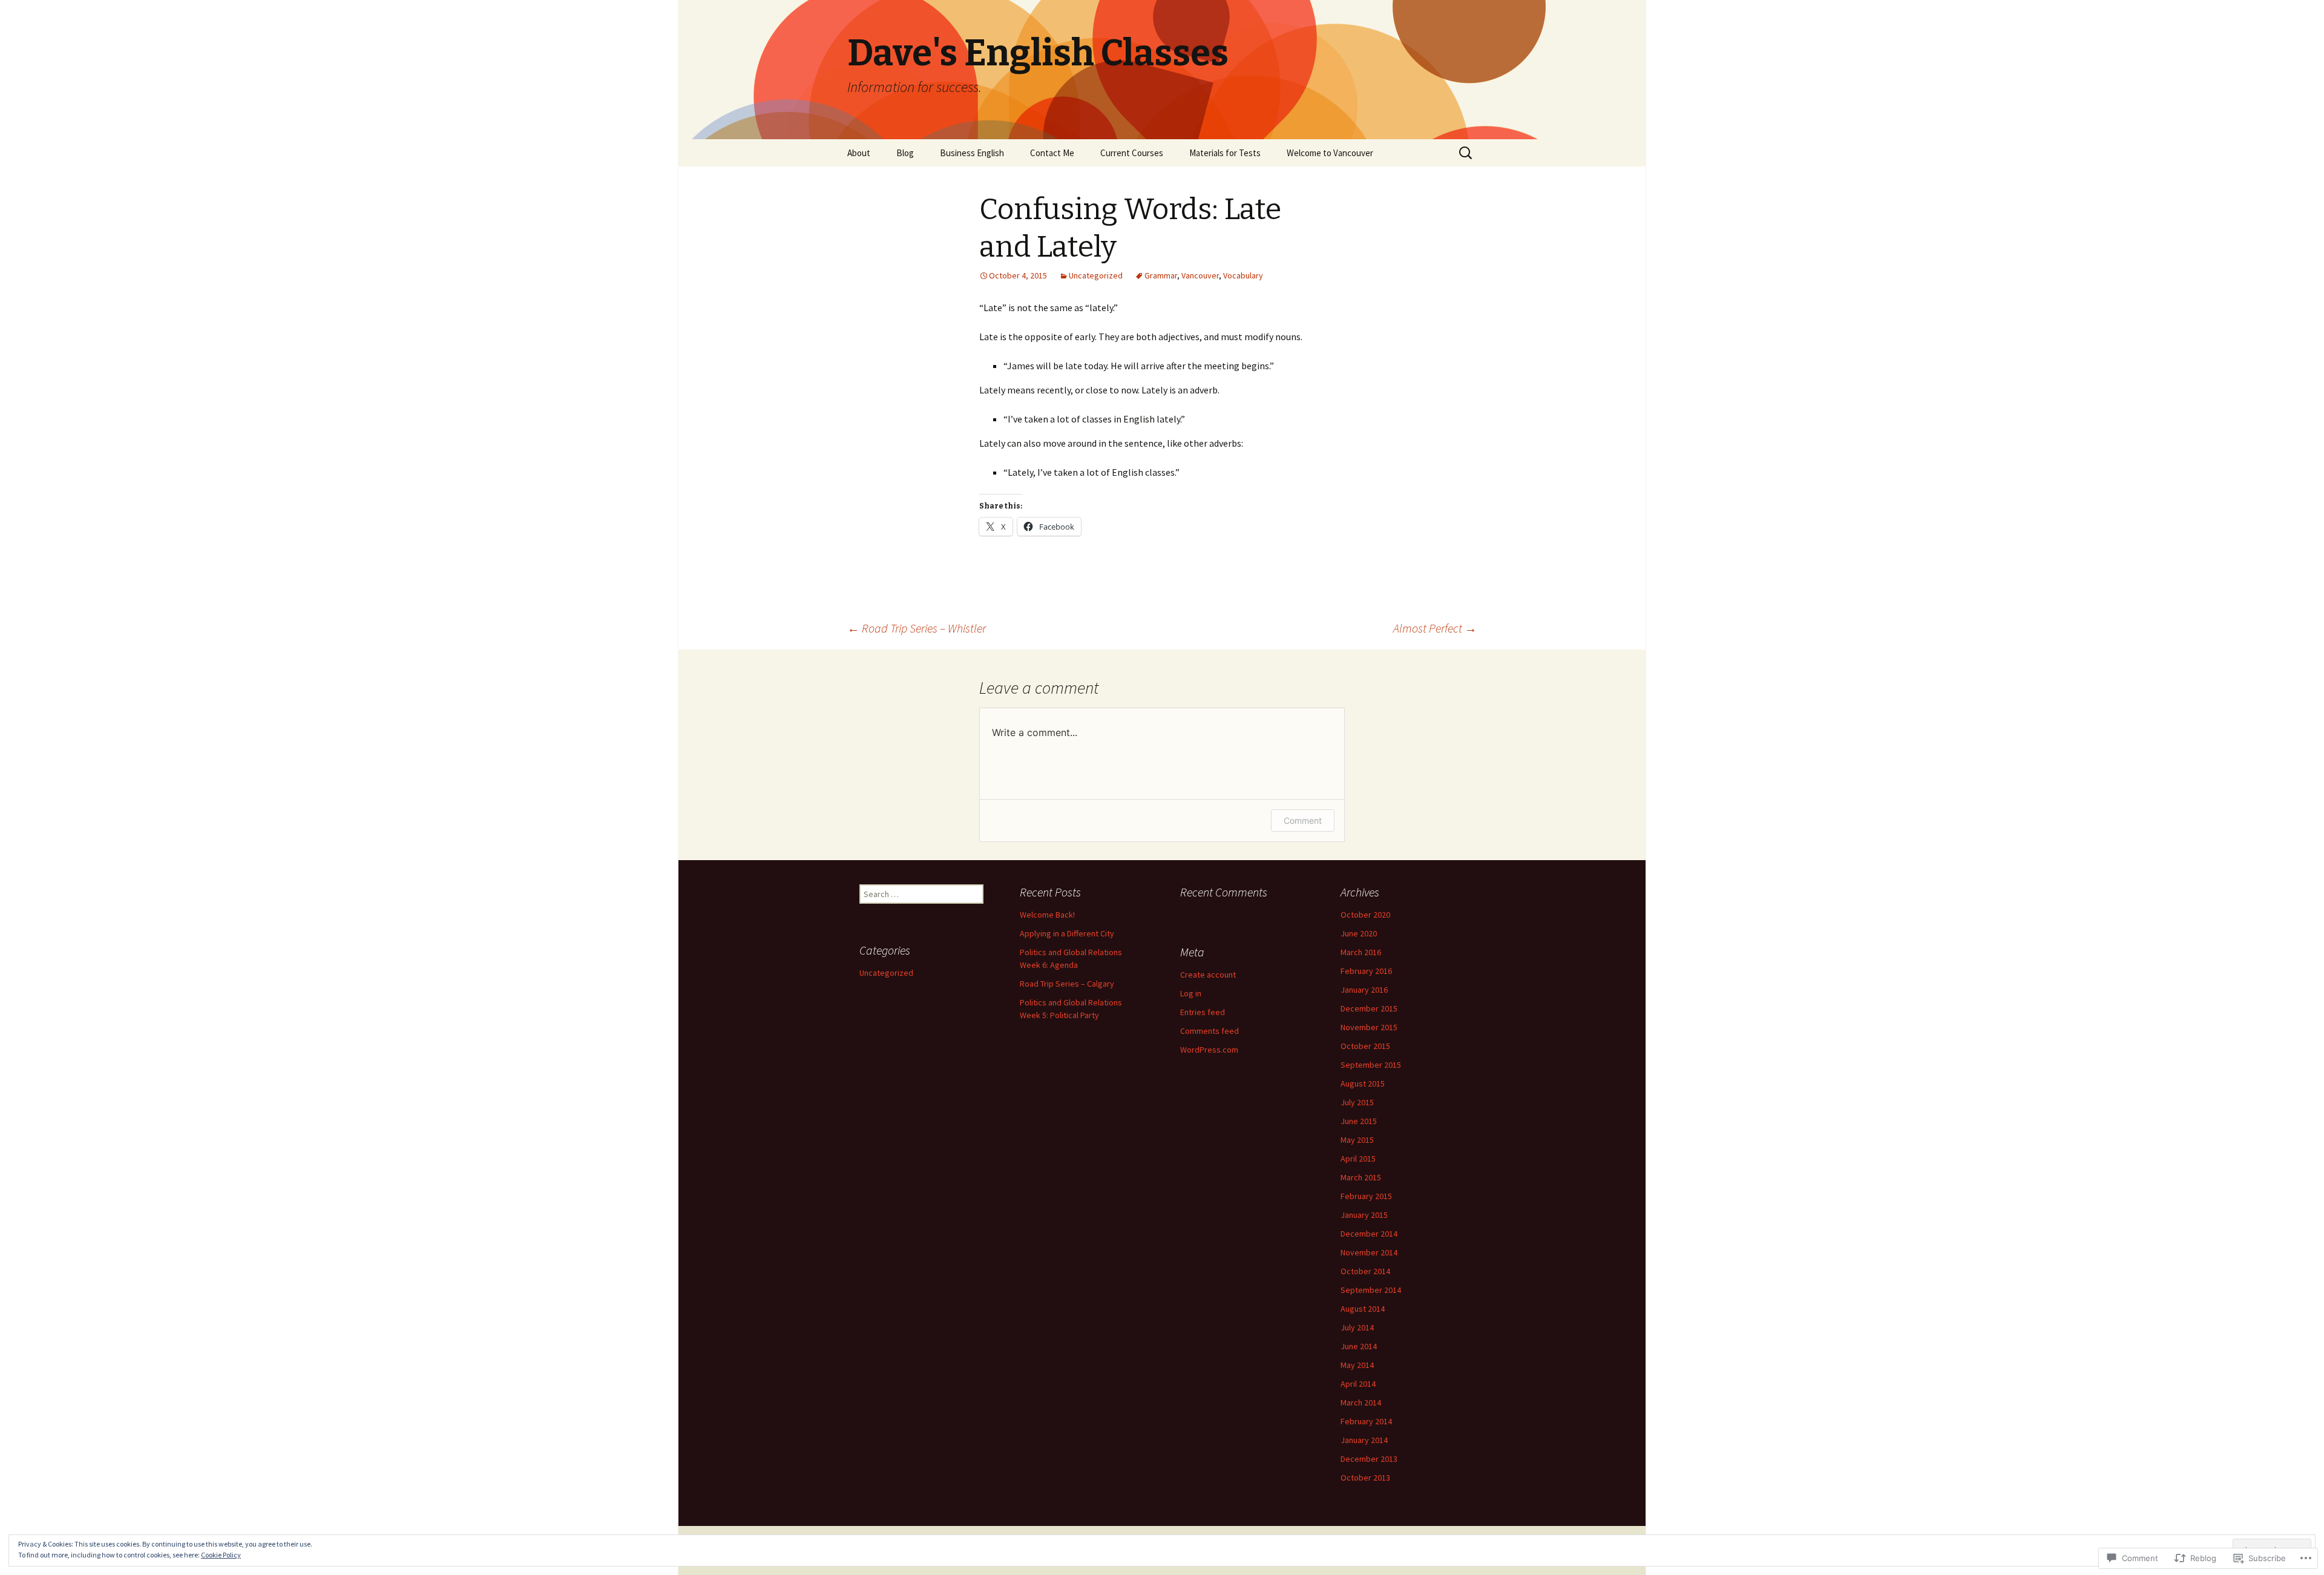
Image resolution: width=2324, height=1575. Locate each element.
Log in (1191, 993)
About (859, 153)
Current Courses (1132, 153)
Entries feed (1203, 1012)
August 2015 (1363, 1083)
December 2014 (1369, 1234)
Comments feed (1210, 1031)
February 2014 (1366, 1421)
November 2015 (1369, 1027)
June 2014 (1359, 1346)
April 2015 (1358, 1159)
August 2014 (1363, 1309)
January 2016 (1364, 990)
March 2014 (1361, 1402)
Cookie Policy (221, 1555)
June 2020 (1359, 933)
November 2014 (1369, 1252)
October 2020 (1365, 915)
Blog (905, 153)
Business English (972, 153)
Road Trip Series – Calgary (1067, 984)
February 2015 (1366, 1196)
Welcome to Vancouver (1330, 153)
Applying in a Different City (1067, 933)
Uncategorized (1096, 275)
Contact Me (1052, 153)
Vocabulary (1243, 275)
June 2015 (1359, 1121)
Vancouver (1200, 275)
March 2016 (1361, 952)
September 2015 (1371, 1065)
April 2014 (1358, 1384)
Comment (1303, 820)
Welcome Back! (1047, 915)
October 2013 (1365, 1478)
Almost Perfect (1435, 628)
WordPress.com (1209, 1050)
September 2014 (1371, 1290)
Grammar (1161, 275)
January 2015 (1364, 1215)
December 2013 (1369, 1459)
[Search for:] (1466, 153)
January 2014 (1364, 1440)
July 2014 (1357, 1327)
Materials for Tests (1225, 153)
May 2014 (1357, 1365)
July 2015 (1357, 1102)
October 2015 (1365, 1046)
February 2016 (1366, 971)
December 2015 (1369, 1008)
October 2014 (1365, 1271)
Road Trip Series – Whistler (917, 628)
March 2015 (1361, 1177)
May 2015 (1357, 1140)
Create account (1208, 975)
